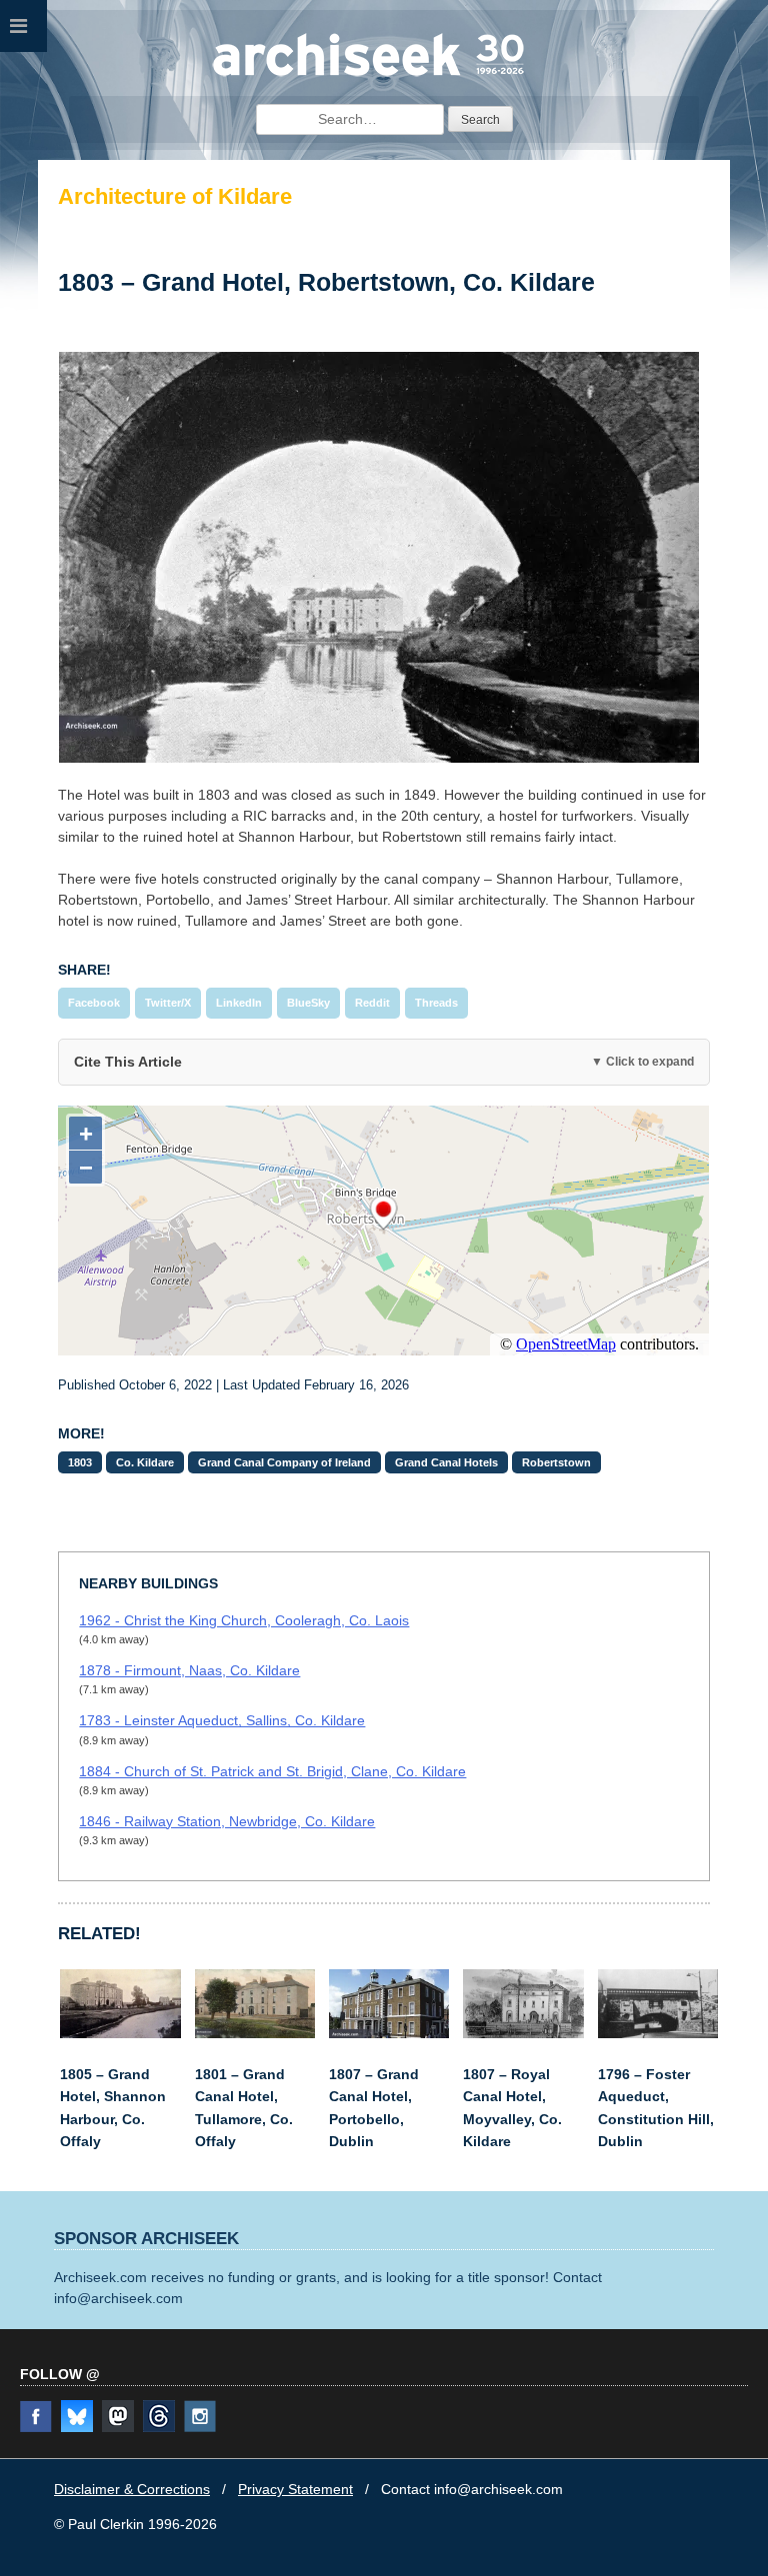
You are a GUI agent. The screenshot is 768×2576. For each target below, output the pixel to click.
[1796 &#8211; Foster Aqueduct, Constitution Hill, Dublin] (658, 2033)
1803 (80, 1462)
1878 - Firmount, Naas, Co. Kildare (189, 1670)
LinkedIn (239, 1003)
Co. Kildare (145, 1462)
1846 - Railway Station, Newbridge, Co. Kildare (227, 1821)
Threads (436, 1003)
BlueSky (308, 1003)
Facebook (94, 1003)
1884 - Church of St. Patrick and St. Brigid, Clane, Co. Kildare (272, 1771)
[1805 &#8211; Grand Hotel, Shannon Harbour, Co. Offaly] (120, 2033)
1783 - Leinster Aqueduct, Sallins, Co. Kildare (222, 1720)
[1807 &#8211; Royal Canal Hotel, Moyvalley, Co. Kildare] (523, 2033)
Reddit (372, 1003)
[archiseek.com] (368, 75)
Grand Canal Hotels (446, 1462)
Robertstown (556, 1462)
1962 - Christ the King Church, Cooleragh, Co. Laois (244, 1620)
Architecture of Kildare (175, 196)
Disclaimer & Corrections (132, 2489)
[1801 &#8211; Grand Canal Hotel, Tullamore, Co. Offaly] (255, 2033)
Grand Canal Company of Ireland (284, 1462)
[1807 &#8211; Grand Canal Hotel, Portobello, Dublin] (389, 2033)
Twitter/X (168, 1003)
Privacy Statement (295, 2489)
